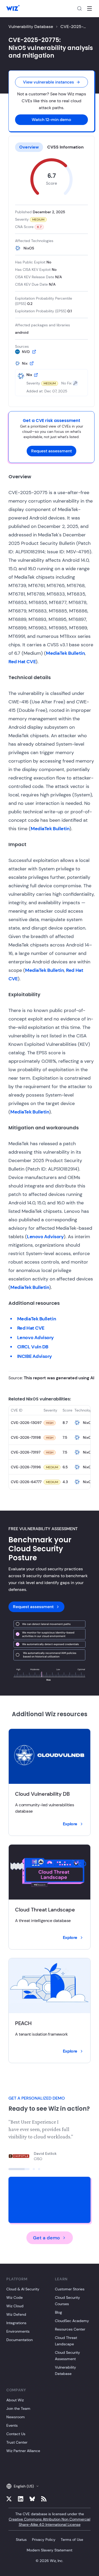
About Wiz (15, 2400)
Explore (70, 1824)
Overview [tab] (29, 147)
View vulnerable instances (48, 82)
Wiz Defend (16, 2314)
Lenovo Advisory (45, 1237)
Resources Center (70, 2329)
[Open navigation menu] (89, 8)
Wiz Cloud (15, 2306)
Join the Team (18, 2408)
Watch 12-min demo (51, 120)
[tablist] (51, 147)
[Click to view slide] (19, 2169)
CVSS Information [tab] (65, 147)
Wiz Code (15, 2297)
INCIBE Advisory (35, 1356)
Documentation (20, 2340)
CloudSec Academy (72, 2321)
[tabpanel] (51, 277)
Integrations (16, 2323)
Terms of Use (72, 2540)
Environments (18, 2331)
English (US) (24, 2486)
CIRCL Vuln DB (33, 1347)
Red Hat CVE (22, 662)
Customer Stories (70, 2289)
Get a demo (46, 2238)
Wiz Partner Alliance (23, 2451)
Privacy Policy (44, 2540)
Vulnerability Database (31, 27)
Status (21, 2540)
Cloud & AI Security (23, 2289)
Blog (58, 2312)
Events (12, 2425)
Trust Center (17, 2442)
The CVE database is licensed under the (49, 2519)
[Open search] (79, 8)
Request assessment (51, 451)
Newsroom (16, 2417)
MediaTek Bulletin (65, 653)
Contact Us (16, 2434)
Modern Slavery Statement (49, 2550)
